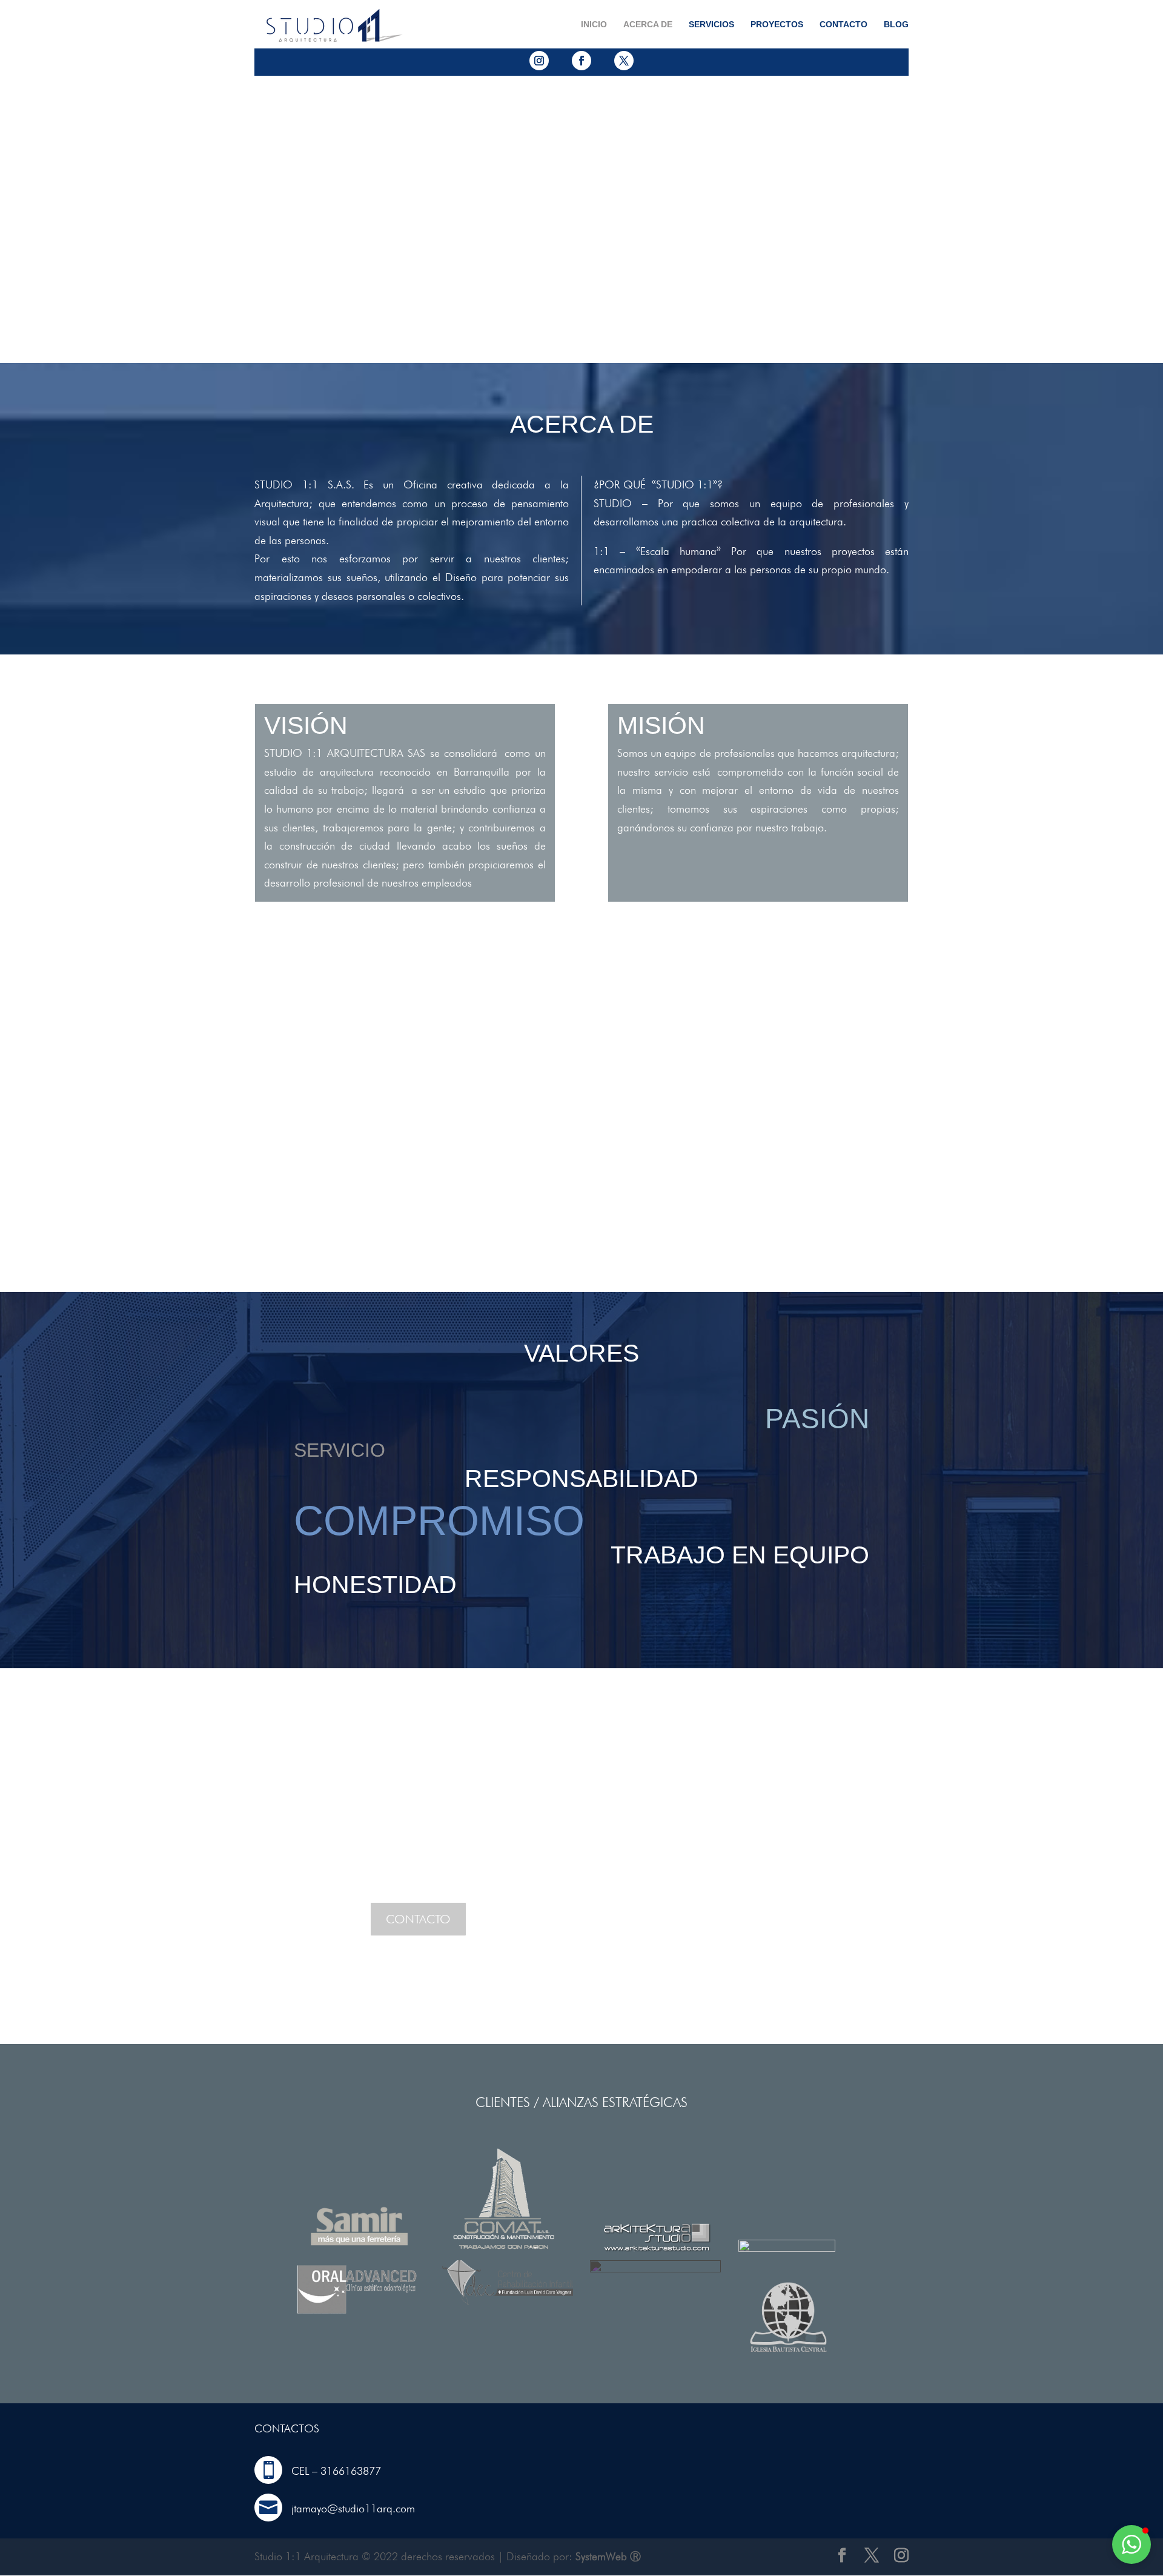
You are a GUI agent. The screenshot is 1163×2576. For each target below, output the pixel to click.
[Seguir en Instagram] (539, 61)
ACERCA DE (648, 25)
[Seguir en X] (624, 61)
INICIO (594, 25)
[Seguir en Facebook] (581, 61)
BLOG (896, 25)
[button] (1132, 2544)
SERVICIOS (711, 25)
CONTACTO (843, 25)
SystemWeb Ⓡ (608, 2556)
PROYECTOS (777, 25)
